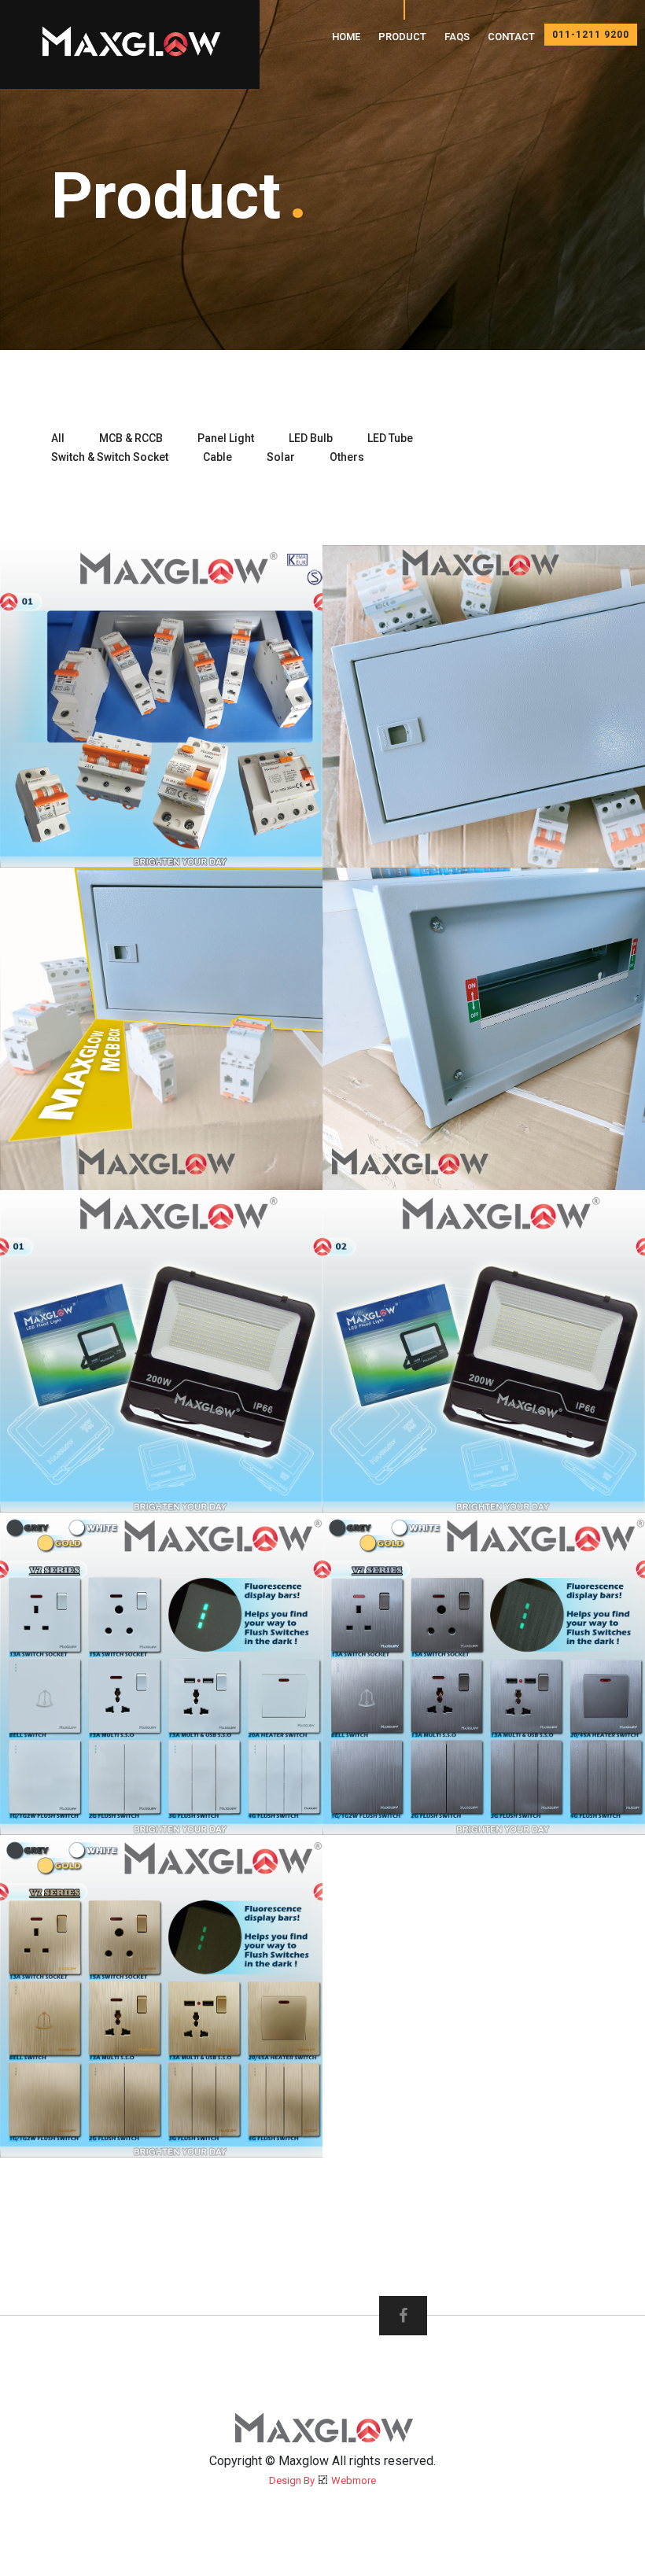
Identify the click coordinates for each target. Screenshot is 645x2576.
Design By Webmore (322, 2480)
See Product (244, 834)
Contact (511, 37)
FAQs (457, 37)
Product (402, 37)
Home (346, 37)
